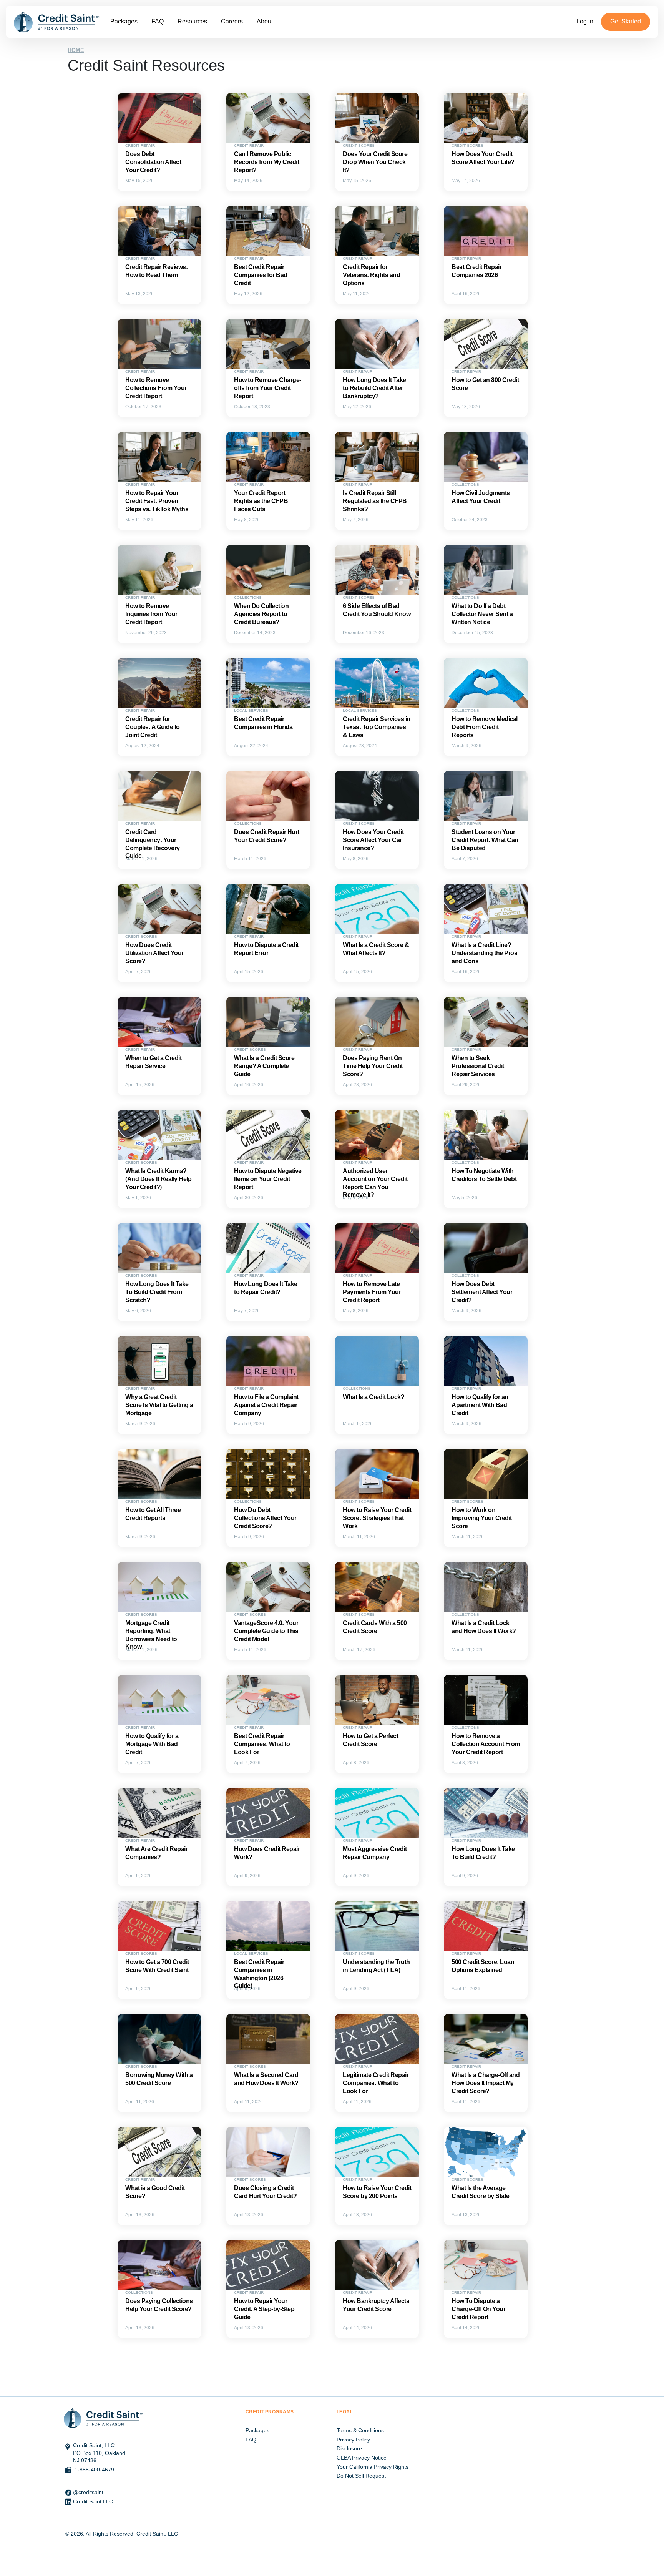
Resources (192, 21)
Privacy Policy (353, 2440)
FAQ (158, 21)
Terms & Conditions (360, 2430)
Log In (585, 21)
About (265, 21)
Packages (124, 21)
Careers (232, 21)
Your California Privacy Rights (373, 2467)
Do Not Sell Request (361, 2476)
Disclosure (349, 2448)
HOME (76, 50)
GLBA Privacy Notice (362, 2458)
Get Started (626, 21)
